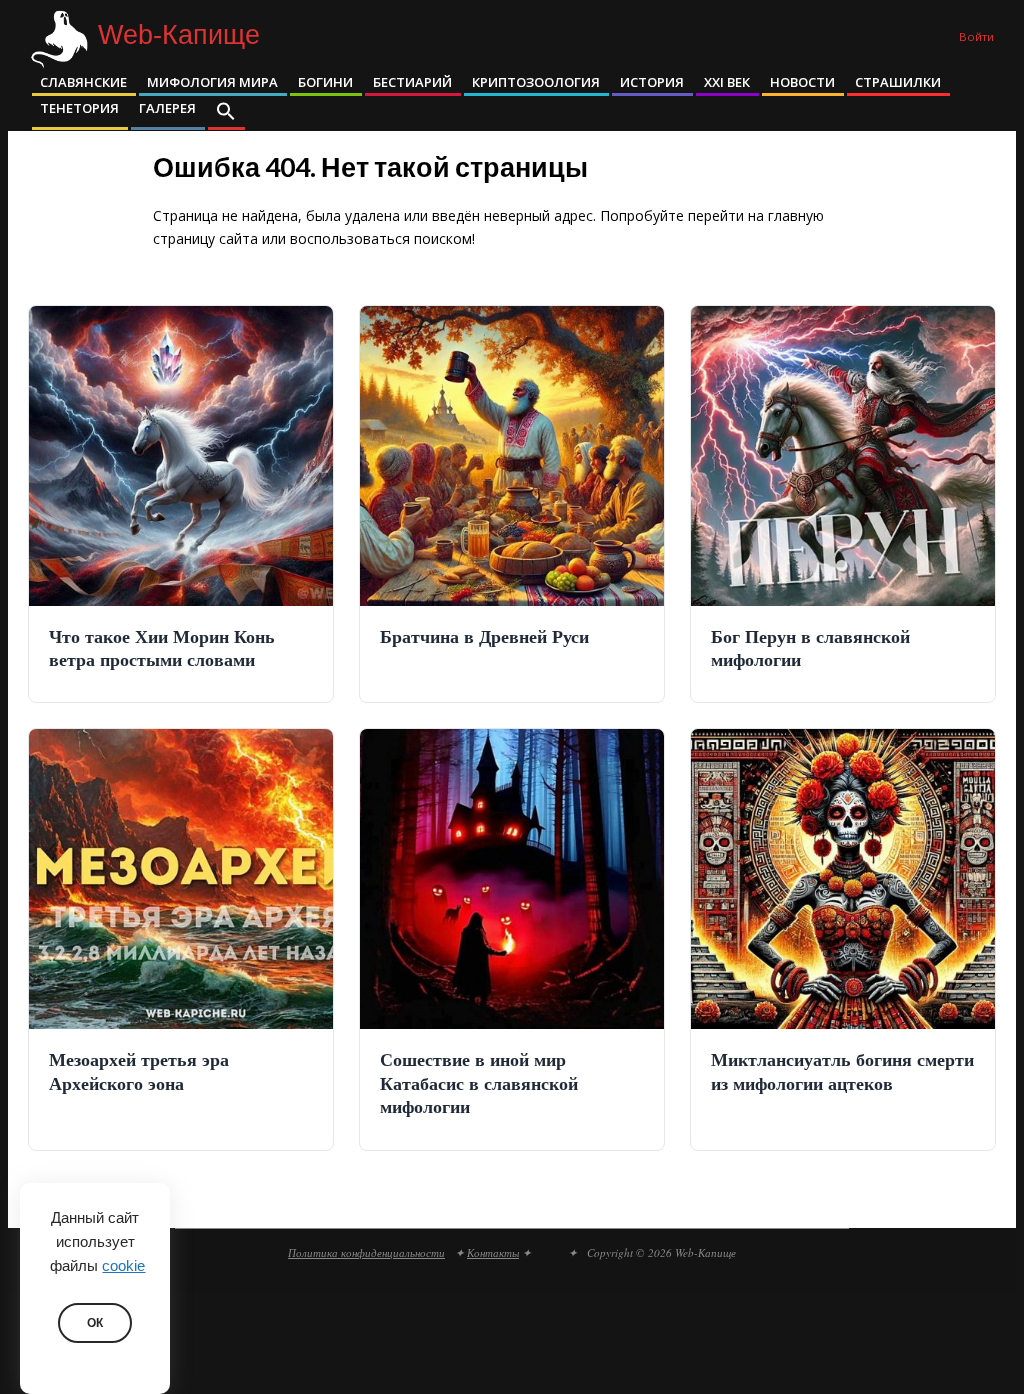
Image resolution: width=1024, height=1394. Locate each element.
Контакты (493, 1252)
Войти (976, 36)
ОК (95, 1323)
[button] (226, 113)
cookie (123, 1266)
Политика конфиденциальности (366, 1252)
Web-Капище (179, 35)
